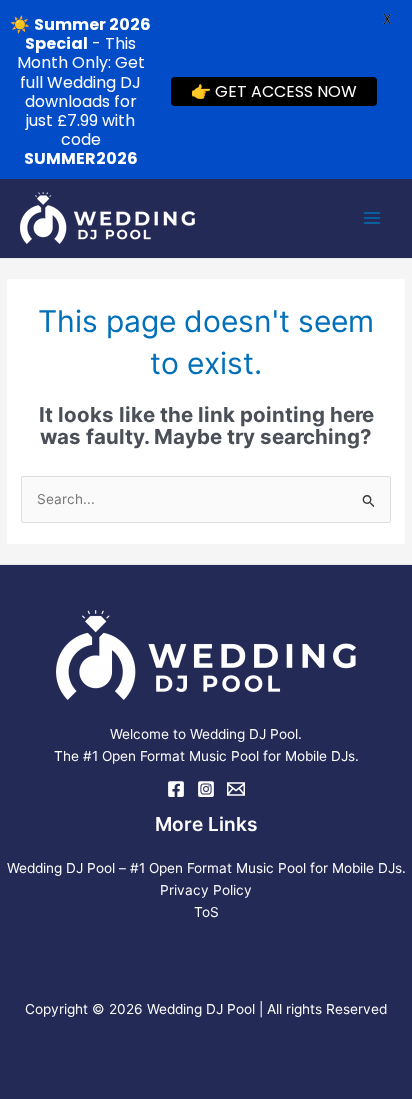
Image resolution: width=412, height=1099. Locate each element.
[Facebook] (176, 789)
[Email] (236, 789)
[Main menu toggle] (372, 218)
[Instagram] (206, 789)
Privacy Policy (206, 890)
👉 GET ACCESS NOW (274, 91)
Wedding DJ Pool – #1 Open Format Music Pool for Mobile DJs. (206, 868)
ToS (206, 912)
